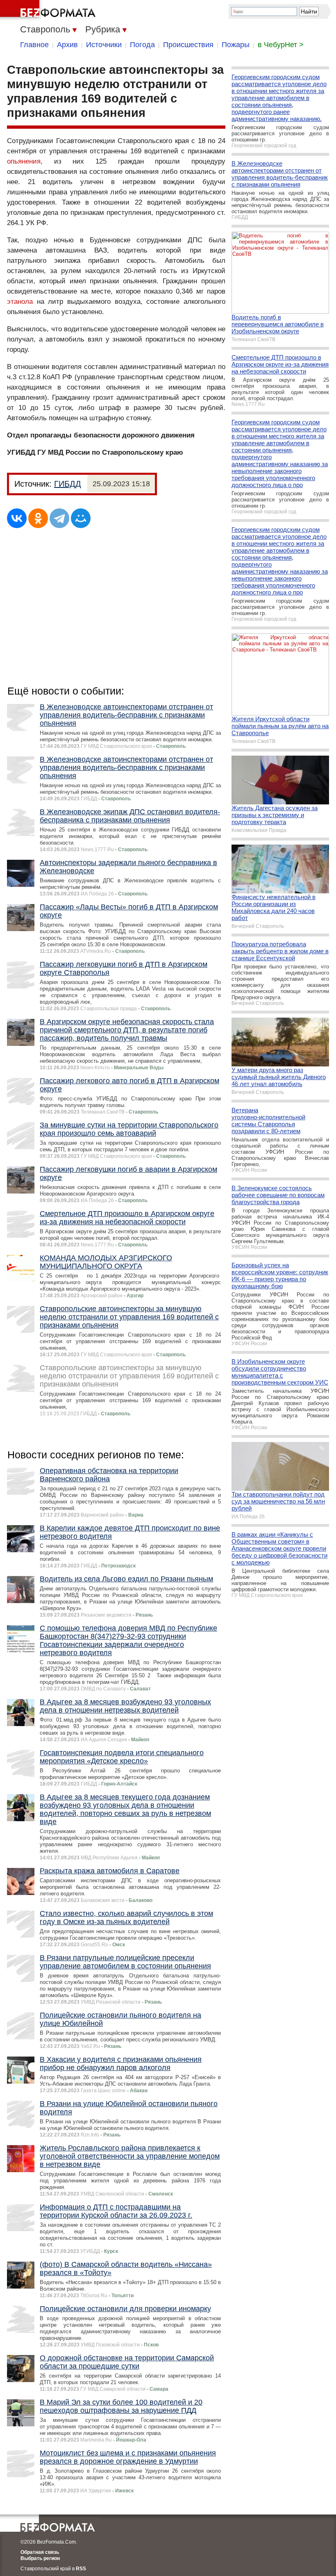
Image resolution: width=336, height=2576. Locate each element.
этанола (20, 302)
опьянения (24, 161)
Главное (34, 45)
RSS (81, 2569)
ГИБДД (68, 484)
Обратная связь (40, 2552)
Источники (104, 45)
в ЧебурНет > (281, 45)
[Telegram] (59, 518)
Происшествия (188, 45)
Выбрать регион (40, 2558)
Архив (67, 45)
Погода (142, 45)
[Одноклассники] (38, 518)
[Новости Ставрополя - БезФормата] (49, 10)
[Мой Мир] (81, 518)
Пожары (236, 45)
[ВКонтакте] (17, 518)
